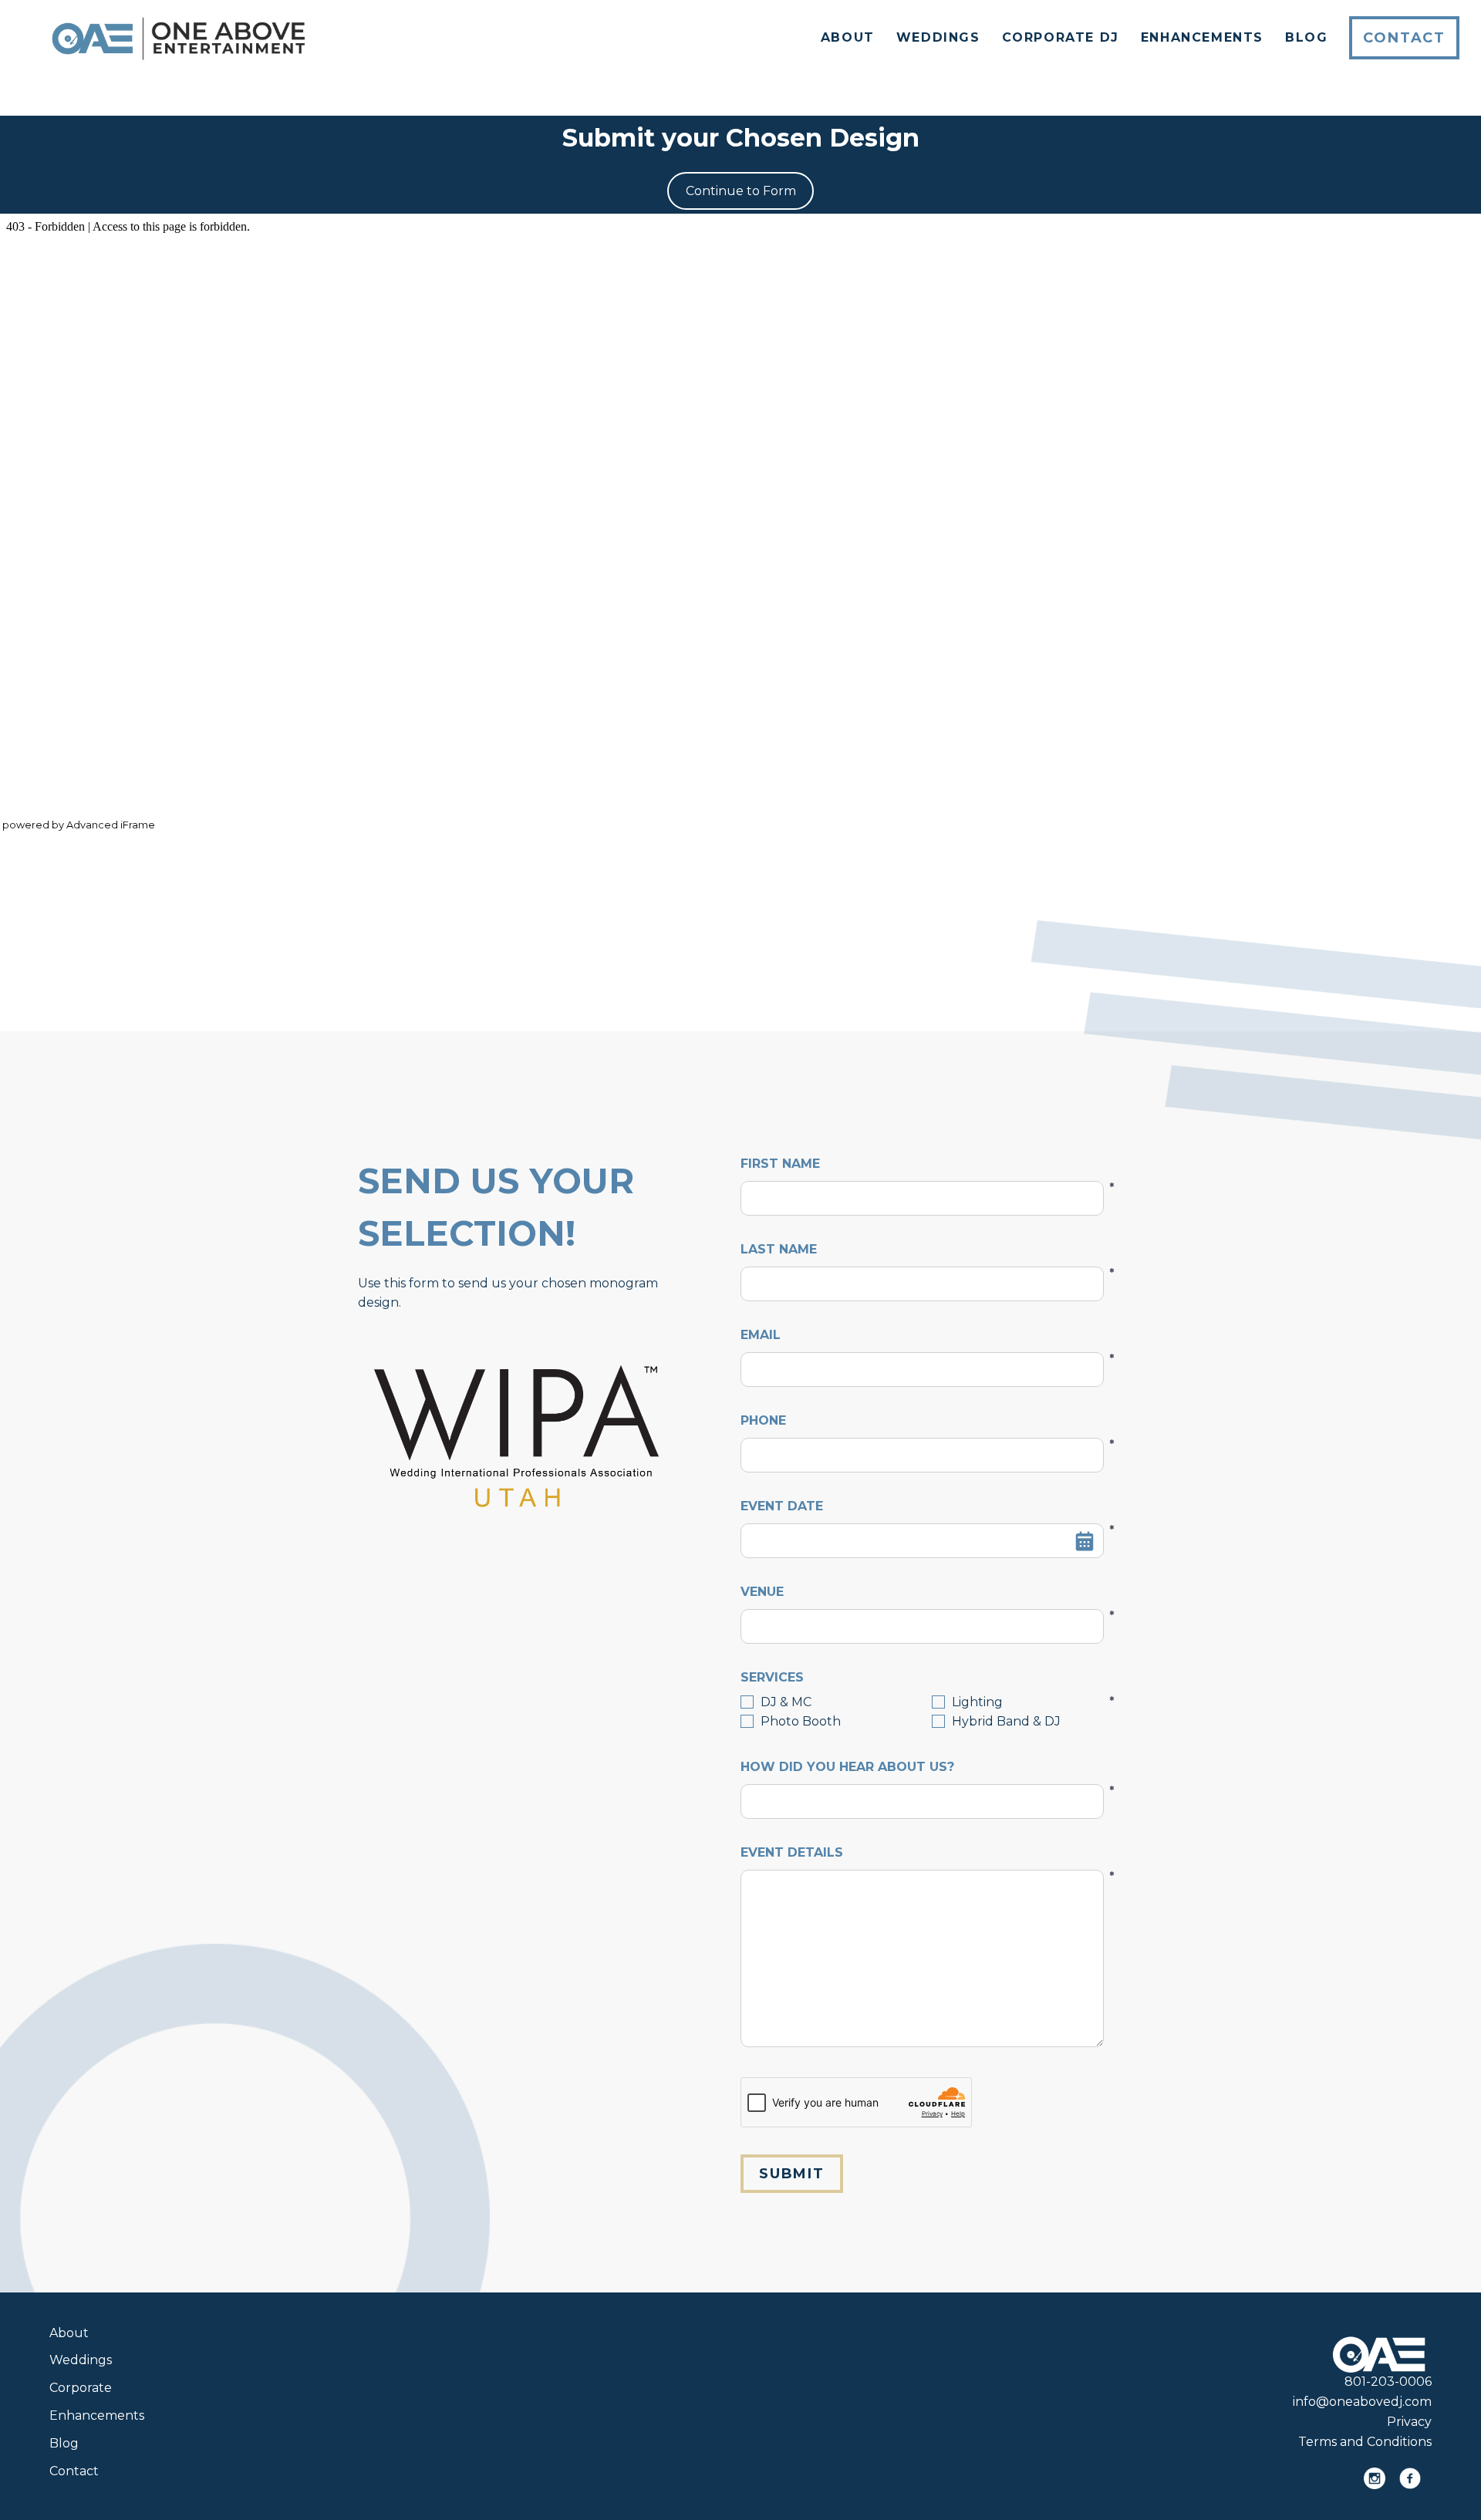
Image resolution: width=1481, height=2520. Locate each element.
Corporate (81, 2388)
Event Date (922, 1507)
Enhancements (1202, 37)
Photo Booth (801, 1721)
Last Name (922, 1250)
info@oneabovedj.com (1362, 2402)
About (848, 37)
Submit (792, 2174)
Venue (922, 1593)
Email (922, 1336)
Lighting (977, 1702)
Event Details (922, 1854)
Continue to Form (741, 191)
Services (922, 1678)
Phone (922, 1422)
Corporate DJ (1061, 37)
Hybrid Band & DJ (1006, 1721)
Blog (1306, 37)
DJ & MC (786, 1702)
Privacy (1409, 2422)
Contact (1404, 38)
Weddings (938, 37)
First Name (922, 1165)
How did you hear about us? (922, 1768)
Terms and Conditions (1365, 2442)
